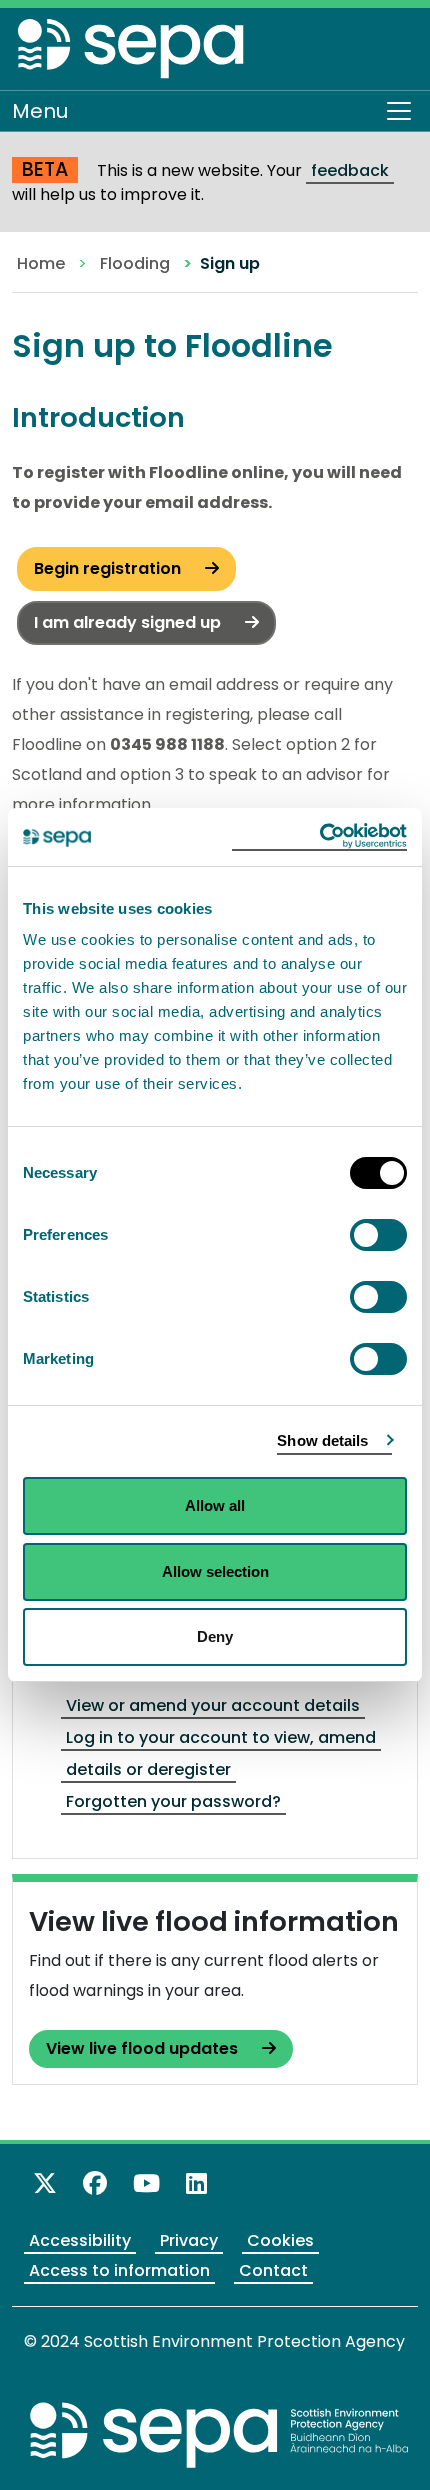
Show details (322, 1440)
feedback (350, 170)
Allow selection (215, 1571)
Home (41, 263)
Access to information (119, 2270)
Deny (215, 1636)
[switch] (378, 1235)
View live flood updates (144, 2048)
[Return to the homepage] (132, 52)
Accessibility (80, 2240)
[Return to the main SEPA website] (220, 2434)
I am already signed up (129, 622)
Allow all (215, 1505)
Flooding (135, 263)
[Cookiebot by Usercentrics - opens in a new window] (319, 837)
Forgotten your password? (173, 1801)
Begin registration (109, 568)
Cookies (280, 2240)
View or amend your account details (213, 1705)
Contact (273, 2270)
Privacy (189, 2240)
